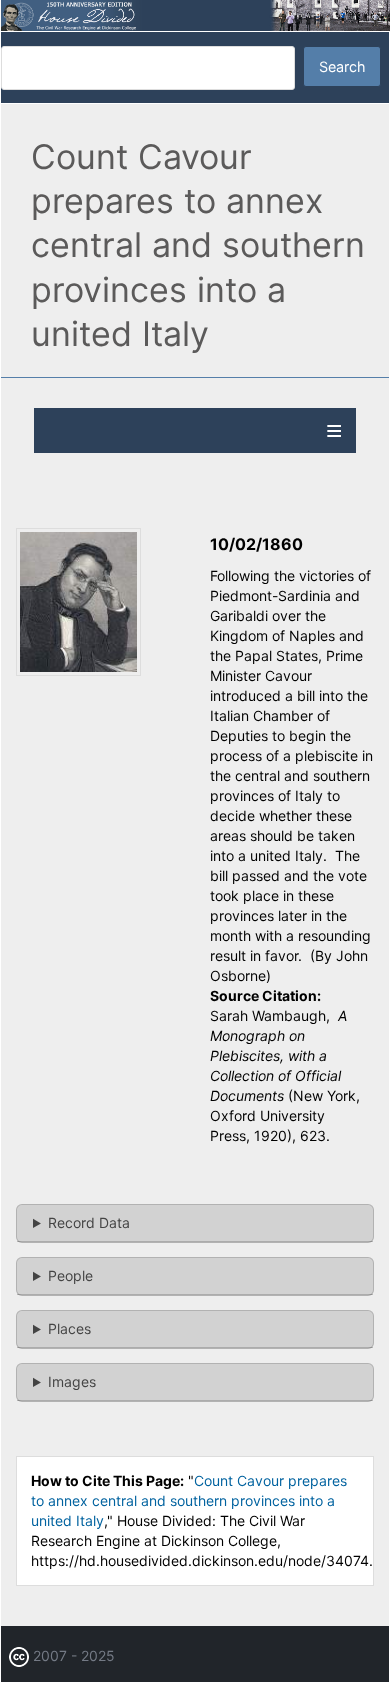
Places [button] (69, 1328)
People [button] (70, 1275)
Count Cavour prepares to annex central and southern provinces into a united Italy (189, 1500)
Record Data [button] (89, 1222)
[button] (78, 670)
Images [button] (72, 1381)
